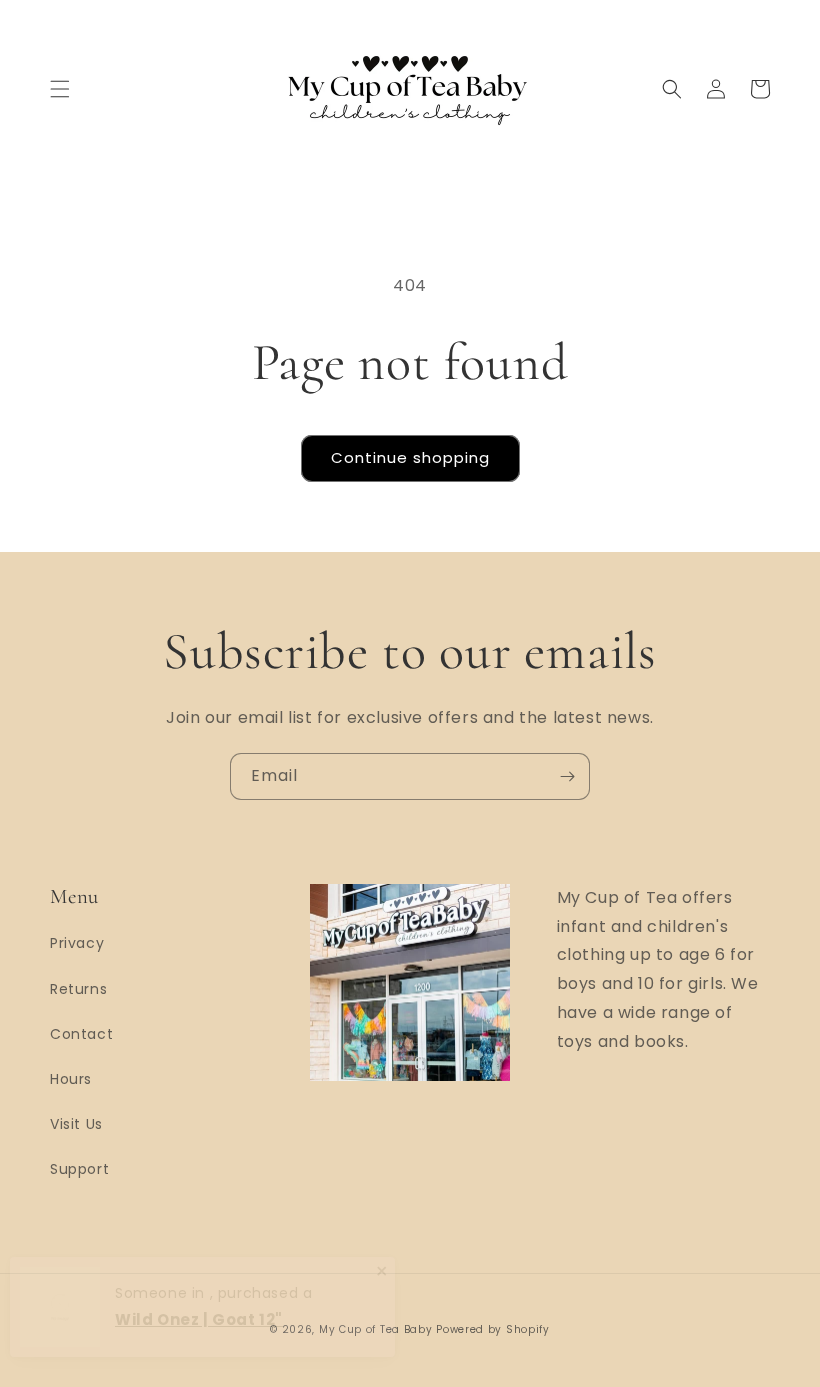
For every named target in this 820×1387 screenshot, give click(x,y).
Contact (81, 1034)
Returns (78, 989)
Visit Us (76, 1124)
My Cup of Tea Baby (376, 1329)
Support (79, 1169)
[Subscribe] (567, 776)
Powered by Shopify (493, 1329)
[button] (60, 89)
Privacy (77, 943)
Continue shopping (410, 457)
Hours (71, 1079)
